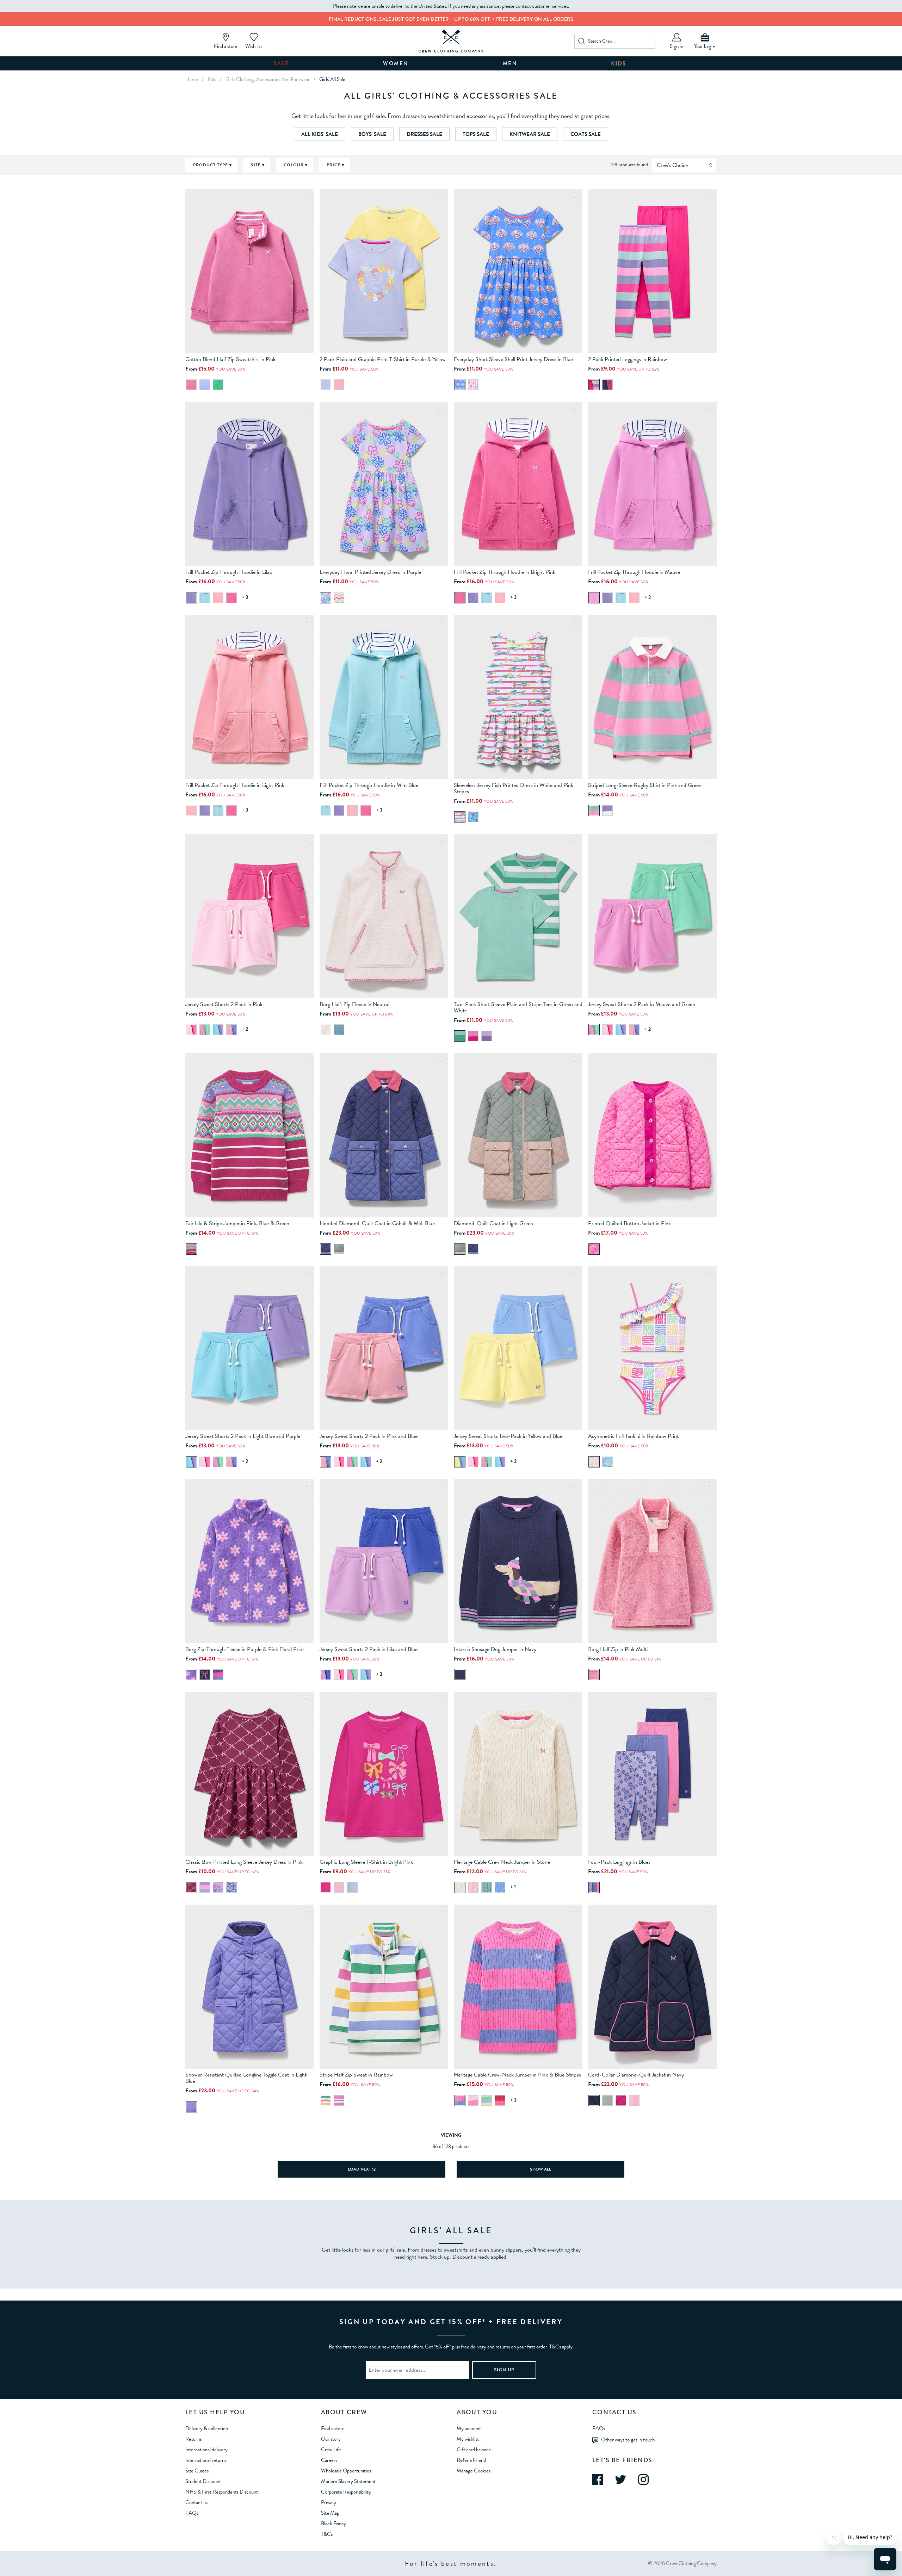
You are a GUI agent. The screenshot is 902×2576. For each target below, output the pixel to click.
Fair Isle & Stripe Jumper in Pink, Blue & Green (237, 1223)
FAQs (192, 2513)
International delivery (206, 2450)
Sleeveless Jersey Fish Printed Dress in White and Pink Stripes (514, 788)
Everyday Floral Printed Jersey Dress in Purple (370, 572)
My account (469, 2428)
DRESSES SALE (424, 134)
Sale (282, 63)
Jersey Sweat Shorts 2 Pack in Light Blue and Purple (243, 1436)
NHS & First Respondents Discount (222, 2492)
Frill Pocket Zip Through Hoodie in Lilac (229, 572)
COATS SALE (586, 134)
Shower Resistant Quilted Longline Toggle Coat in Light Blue (246, 2078)
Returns (193, 2439)
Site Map (330, 2513)
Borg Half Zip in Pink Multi (618, 1649)
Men (510, 63)
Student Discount (203, 2481)
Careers (329, 2460)
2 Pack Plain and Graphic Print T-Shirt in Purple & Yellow (383, 359)
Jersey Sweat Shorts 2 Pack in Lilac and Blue (369, 1649)
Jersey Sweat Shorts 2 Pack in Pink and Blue (369, 1436)
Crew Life (331, 2450)
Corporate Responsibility (346, 2492)
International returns (206, 2460)
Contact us (196, 2502)
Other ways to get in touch (628, 2440)
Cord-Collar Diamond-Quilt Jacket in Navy (636, 2075)
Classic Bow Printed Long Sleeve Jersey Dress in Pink (244, 1862)
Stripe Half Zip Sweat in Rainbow (356, 2075)
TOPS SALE (476, 134)
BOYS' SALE (372, 134)
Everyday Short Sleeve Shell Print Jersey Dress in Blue (513, 359)
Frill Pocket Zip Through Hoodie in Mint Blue (369, 785)
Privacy (329, 2502)
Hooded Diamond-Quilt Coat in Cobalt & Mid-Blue (377, 1223)
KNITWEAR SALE (530, 134)
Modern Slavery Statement (348, 2481)
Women (396, 63)
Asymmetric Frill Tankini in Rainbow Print (633, 1436)
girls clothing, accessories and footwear (268, 79)
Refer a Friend (471, 2460)
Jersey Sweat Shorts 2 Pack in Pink (224, 1004)
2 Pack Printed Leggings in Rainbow (628, 359)
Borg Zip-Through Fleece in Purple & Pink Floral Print (245, 1649)
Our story (331, 2439)
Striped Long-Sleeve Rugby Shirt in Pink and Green (645, 785)
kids (212, 79)
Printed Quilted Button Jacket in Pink (629, 1223)
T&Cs (327, 2534)
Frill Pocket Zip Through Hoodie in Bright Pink (505, 572)
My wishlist (468, 2439)
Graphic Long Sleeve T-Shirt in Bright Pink (366, 1862)
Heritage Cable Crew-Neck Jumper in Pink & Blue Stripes (517, 2075)
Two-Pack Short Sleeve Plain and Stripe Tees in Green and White (518, 1007)
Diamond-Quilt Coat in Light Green (493, 1223)
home (192, 79)
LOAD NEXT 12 (362, 2169)
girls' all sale (332, 79)
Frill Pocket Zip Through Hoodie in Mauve (634, 572)
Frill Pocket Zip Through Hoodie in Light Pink (235, 785)
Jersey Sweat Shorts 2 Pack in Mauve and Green (642, 1004)
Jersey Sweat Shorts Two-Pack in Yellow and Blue (508, 1436)
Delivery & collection (207, 2428)
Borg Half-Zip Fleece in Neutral (354, 1004)
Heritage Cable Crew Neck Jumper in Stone (502, 1862)
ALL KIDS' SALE (320, 134)
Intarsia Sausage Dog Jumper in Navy (495, 1649)
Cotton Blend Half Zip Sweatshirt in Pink (230, 359)
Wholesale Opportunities (346, 2471)
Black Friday (333, 2524)
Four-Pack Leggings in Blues (619, 1862)
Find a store (333, 2428)
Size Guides (197, 2471)
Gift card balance (474, 2450)
